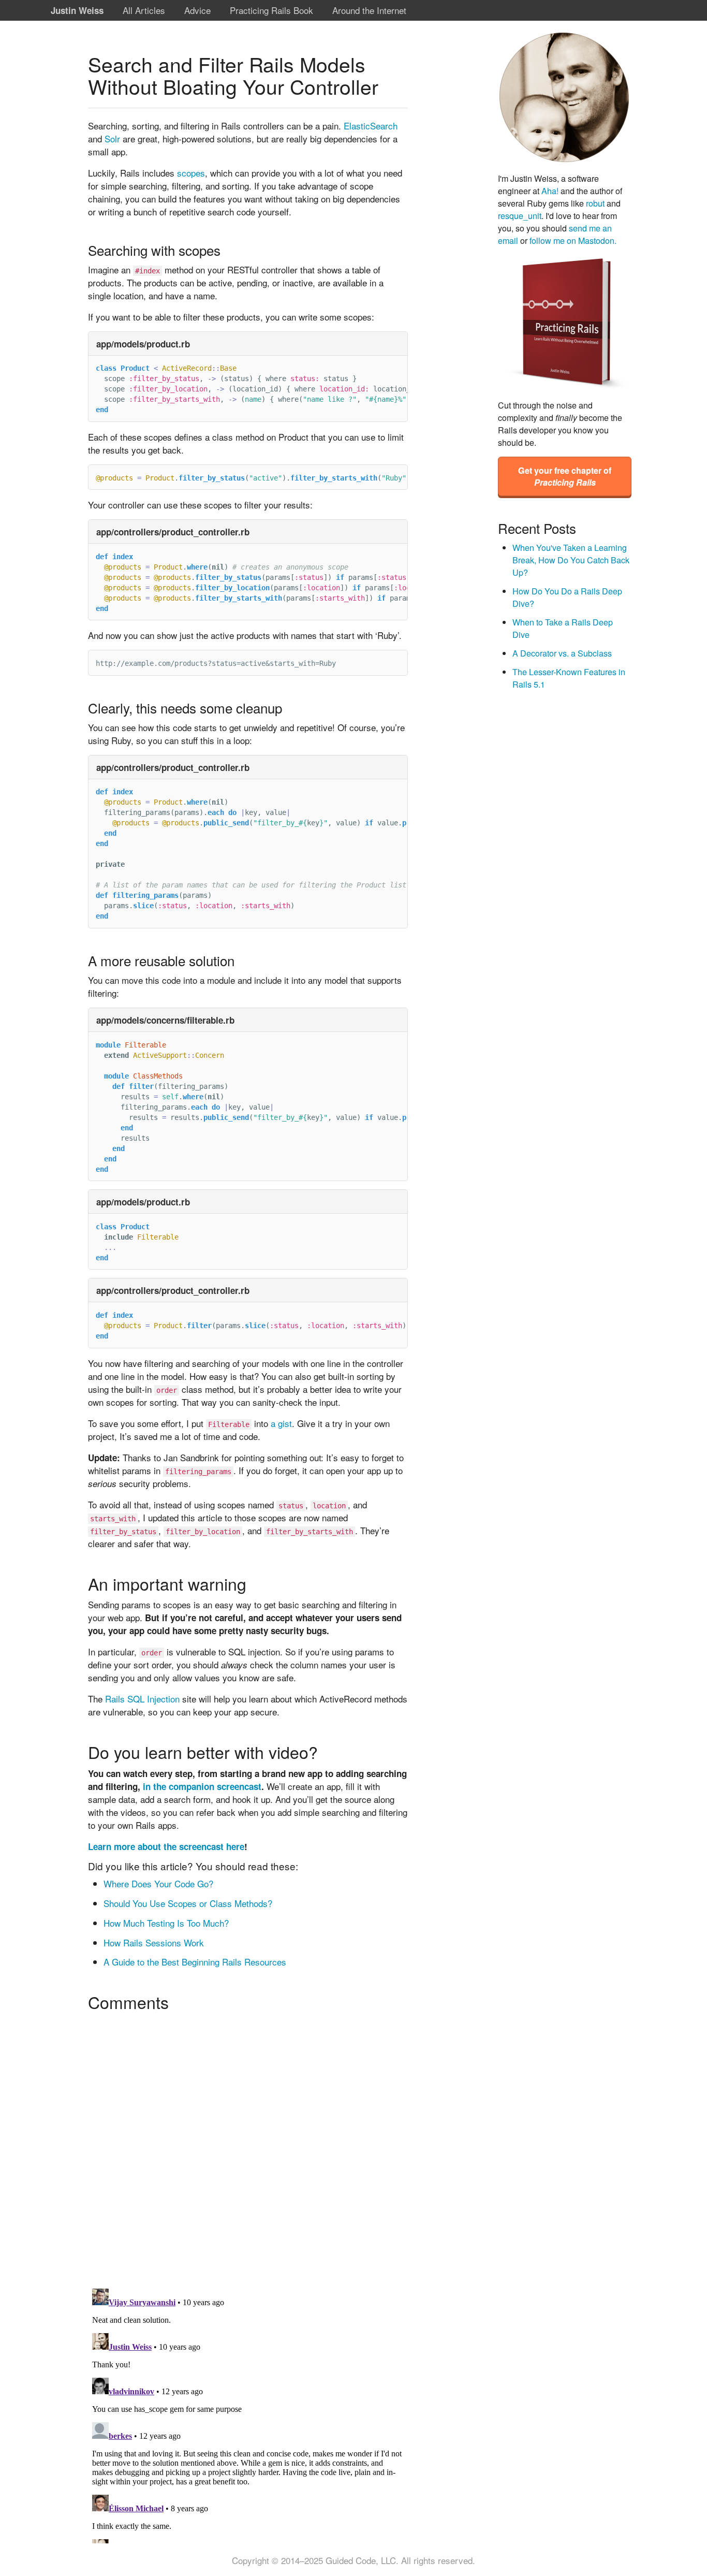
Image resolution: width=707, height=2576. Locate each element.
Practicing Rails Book (271, 10)
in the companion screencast (202, 1786)
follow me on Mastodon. (573, 240)
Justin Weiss (77, 10)
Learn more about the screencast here (166, 1846)
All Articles (144, 10)
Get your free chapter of (565, 476)
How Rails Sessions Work (154, 1942)
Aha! (550, 191)
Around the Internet (369, 10)
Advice (197, 10)
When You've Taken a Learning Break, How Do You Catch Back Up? (571, 560)
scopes (191, 173)
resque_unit (520, 215)
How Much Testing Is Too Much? (166, 1923)
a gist (281, 1423)
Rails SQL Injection (142, 1699)
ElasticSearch (371, 126)
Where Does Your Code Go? (158, 1883)
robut (595, 203)
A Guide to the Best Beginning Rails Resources (195, 1962)
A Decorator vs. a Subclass (562, 653)
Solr (112, 139)
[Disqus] (248, 2146)
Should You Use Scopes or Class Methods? (188, 1903)
